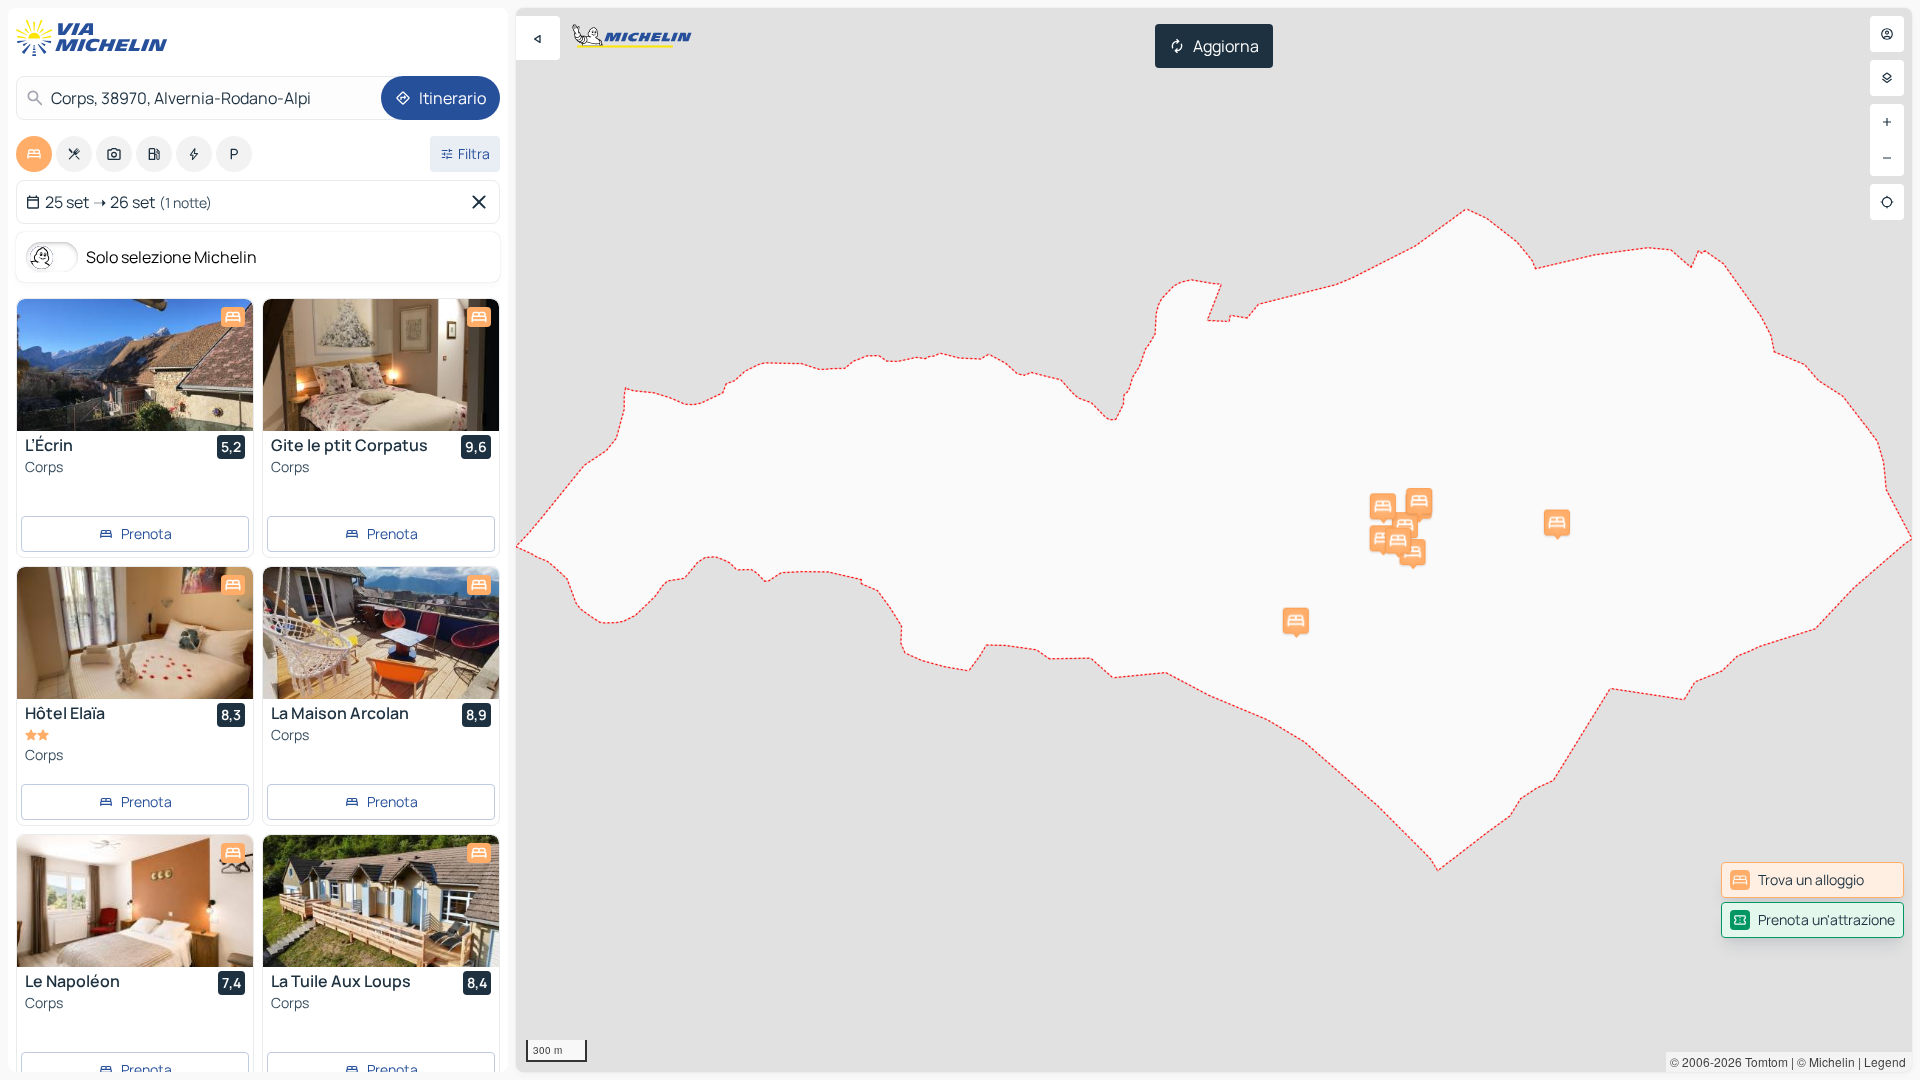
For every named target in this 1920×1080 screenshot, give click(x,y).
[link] (1812, 880)
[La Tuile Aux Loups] (381, 901)
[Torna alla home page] (96, 38)
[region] (1214, 540)
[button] (1383, 538)
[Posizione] (1887, 202)
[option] (34, 154)
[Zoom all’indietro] (1887, 158)
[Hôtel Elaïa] (135, 633)
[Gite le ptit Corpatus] (381, 365)
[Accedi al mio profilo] (1887, 34)
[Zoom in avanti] (1887, 122)
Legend (1885, 1061)
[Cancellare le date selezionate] (483, 202)
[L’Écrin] (135, 365)
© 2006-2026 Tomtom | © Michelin (1762, 1061)
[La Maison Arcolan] (381, 633)
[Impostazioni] (1887, 78)
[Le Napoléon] (135, 901)
